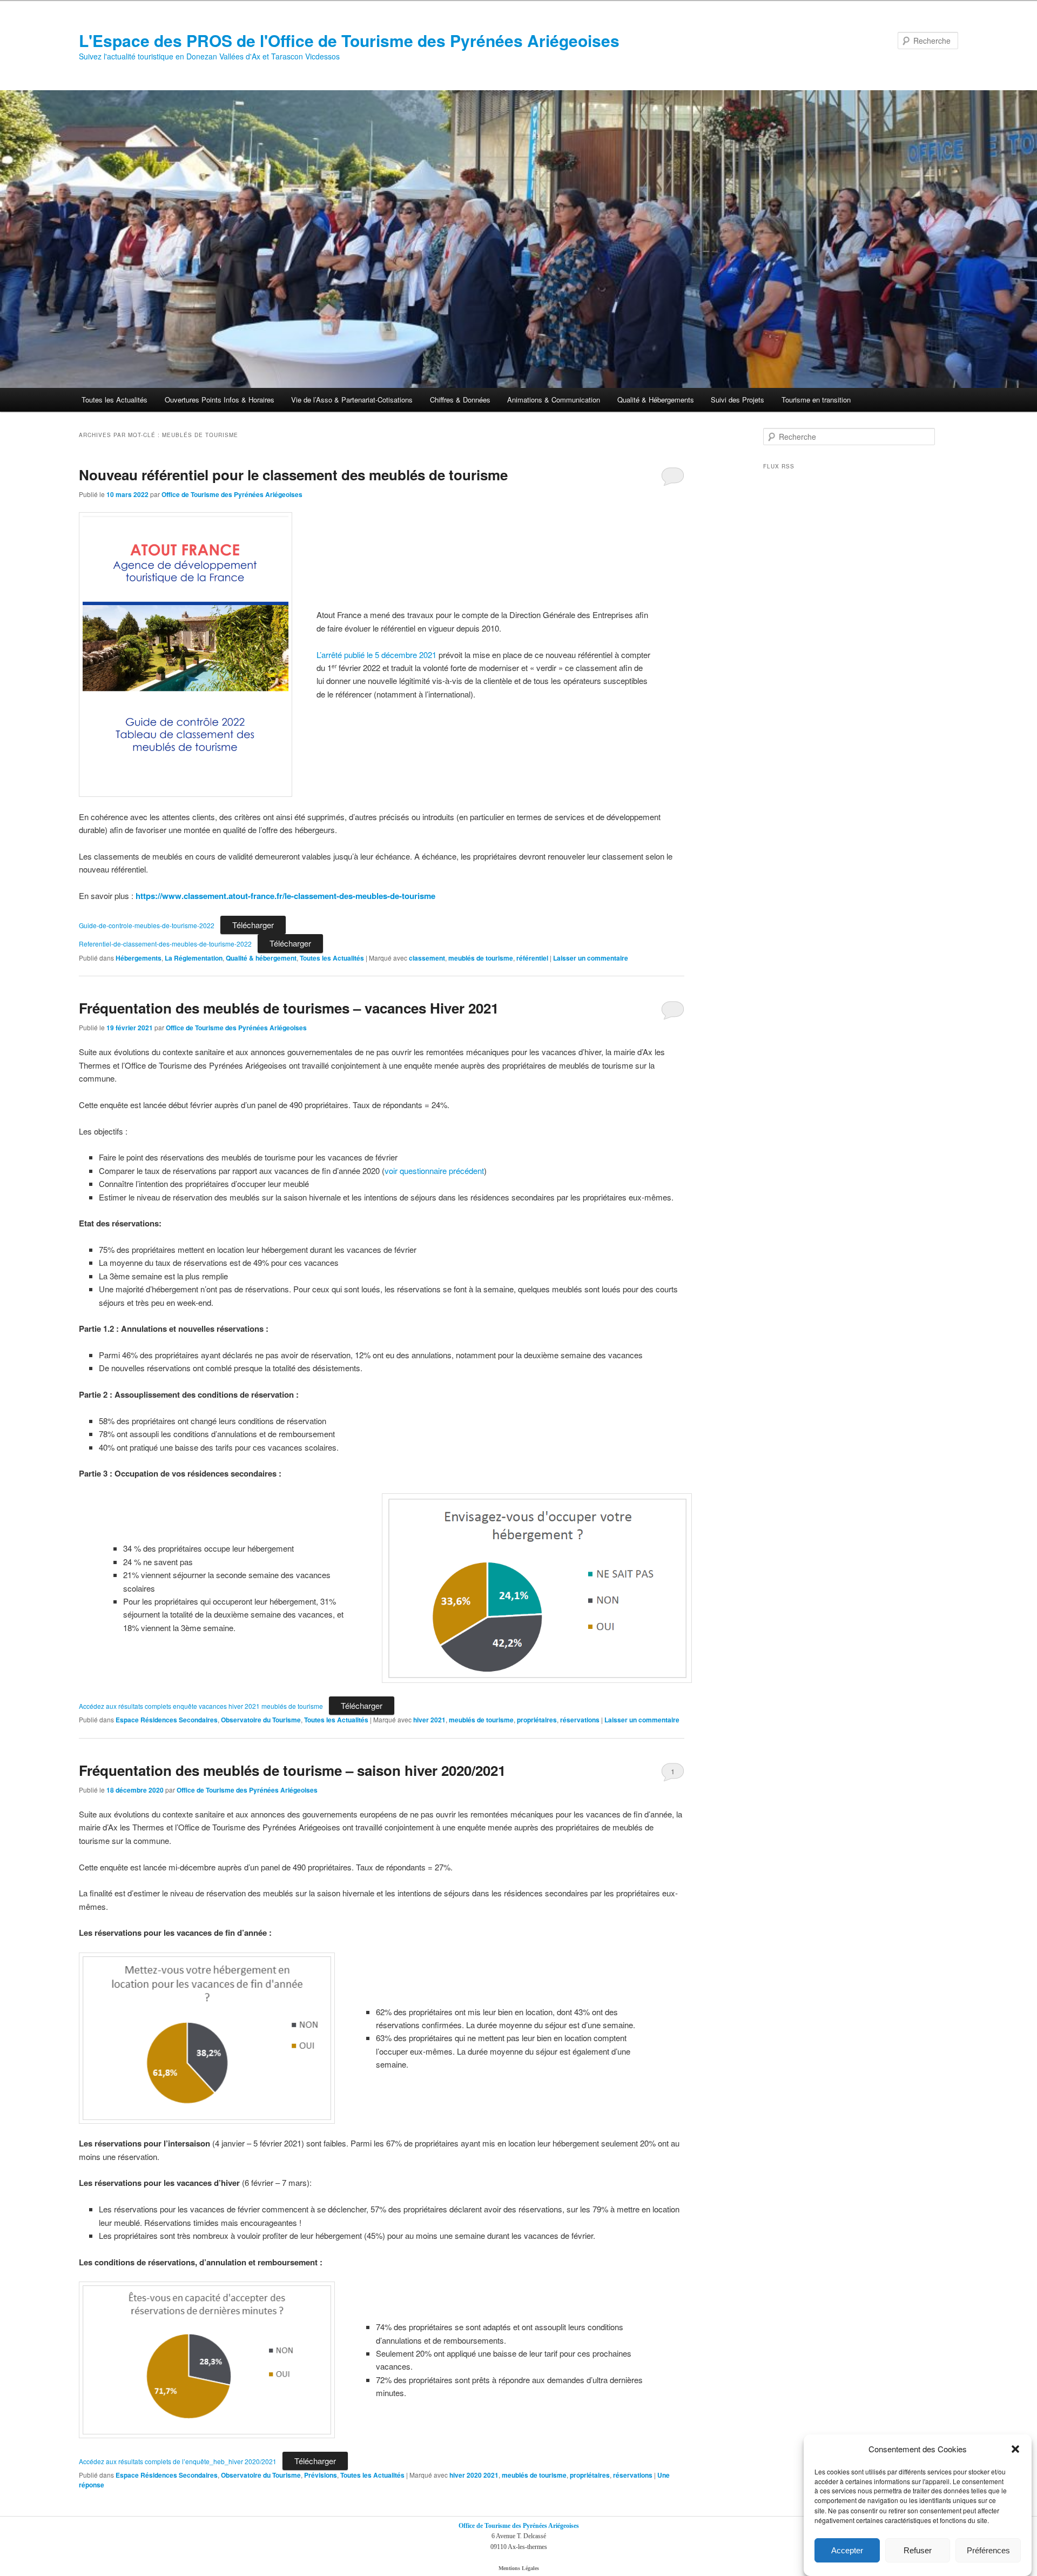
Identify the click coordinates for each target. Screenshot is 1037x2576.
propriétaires (537, 1720)
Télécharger (253, 925)
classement (427, 958)
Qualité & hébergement (261, 958)
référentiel (532, 958)
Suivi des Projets (738, 400)
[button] (1015, 2449)
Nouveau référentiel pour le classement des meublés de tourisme (293, 475)
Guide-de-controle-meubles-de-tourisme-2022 (147, 925)
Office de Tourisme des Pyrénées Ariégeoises (232, 494)
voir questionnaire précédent (434, 1170)
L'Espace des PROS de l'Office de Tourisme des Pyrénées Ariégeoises (349, 40)
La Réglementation (194, 958)
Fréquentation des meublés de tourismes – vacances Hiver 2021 (289, 1008)
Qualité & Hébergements (656, 400)
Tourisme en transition (816, 400)
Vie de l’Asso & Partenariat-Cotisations (352, 400)
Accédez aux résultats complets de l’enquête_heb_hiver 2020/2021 (178, 2461)
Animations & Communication (554, 400)
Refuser (918, 2550)
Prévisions (321, 2475)
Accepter (847, 2550)
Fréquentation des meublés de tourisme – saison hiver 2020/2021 (292, 1770)
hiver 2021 (429, 1720)
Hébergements (139, 958)
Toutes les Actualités (115, 400)
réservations (580, 1720)
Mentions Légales (519, 2568)
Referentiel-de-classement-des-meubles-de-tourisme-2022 (165, 944)
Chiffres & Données (460, 400)
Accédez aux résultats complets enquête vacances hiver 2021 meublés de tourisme (201, 1706)
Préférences (988, 2550)
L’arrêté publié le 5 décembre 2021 (376, 655)
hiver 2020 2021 (474, 2475)
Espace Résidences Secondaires (167, 1720)
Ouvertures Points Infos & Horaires (220, 400)
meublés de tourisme (481, 958)
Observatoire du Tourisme (261, 1720)
